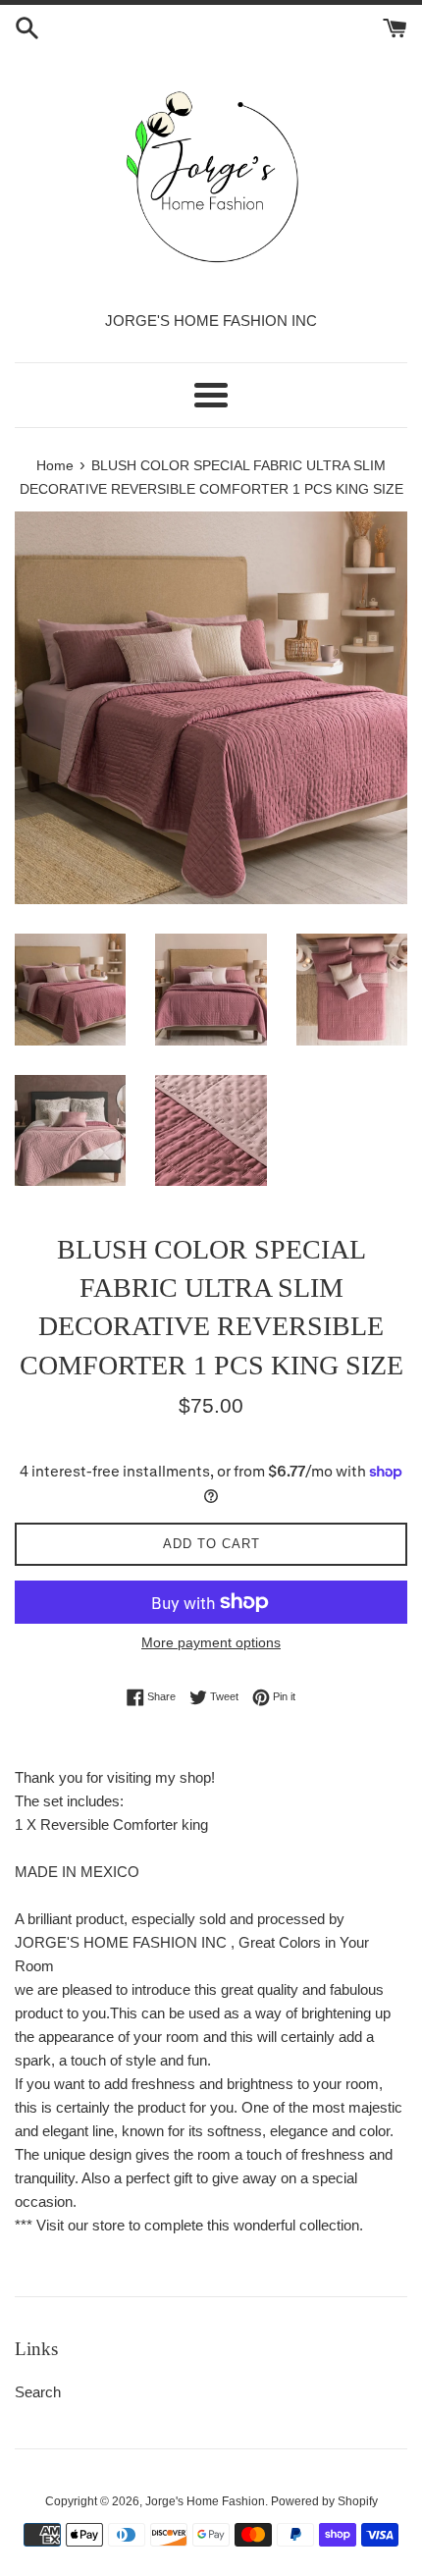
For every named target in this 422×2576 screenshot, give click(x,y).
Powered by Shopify (324, 2501)
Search (38, 2392)
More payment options (211, 1642)
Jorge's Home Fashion (205, 2501)
